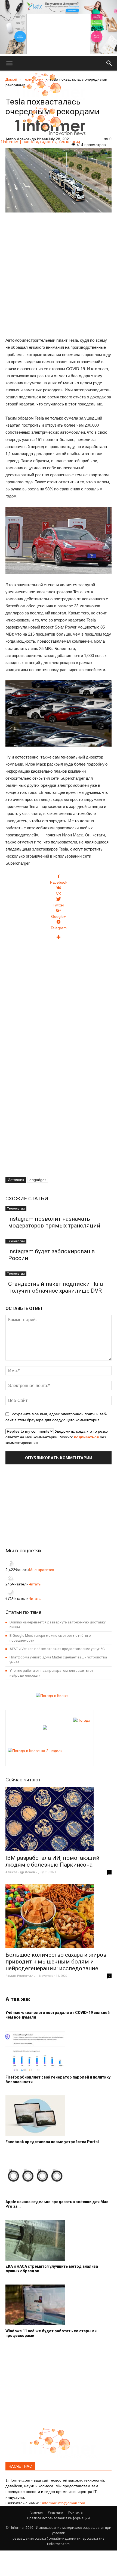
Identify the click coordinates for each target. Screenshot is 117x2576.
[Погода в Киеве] (50, 1696)
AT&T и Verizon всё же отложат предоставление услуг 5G (57, 1649)
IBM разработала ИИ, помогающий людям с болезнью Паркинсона (53, 1861)
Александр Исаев (20, 1872)
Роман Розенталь (20, 1976)
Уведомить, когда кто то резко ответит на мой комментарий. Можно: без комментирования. (57, 1437)
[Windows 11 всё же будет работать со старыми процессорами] (59, 2305)
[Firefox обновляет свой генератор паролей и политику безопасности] (59, 2051)
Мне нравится (42, 1570)
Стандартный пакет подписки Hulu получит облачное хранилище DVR (56, 1287)
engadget (38, 1180)
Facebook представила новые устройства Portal (52, 2142)
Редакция (56, 2512)
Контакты (76, 2512)
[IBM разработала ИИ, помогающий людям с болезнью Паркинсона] (59, 1819)
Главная (36, 2512)
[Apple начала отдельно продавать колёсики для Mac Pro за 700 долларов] (59, 2176)
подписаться (86, 1437)
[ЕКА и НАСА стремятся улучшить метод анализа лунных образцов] (59, 2240)
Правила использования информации (59, 2518)
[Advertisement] (59, 272)
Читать (35, 1584)
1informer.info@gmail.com (63, 2503)
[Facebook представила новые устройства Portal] (59, 2116)
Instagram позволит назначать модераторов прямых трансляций (54, 1222)
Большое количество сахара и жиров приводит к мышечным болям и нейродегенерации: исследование (56, 1962)
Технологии (16, 1208)
